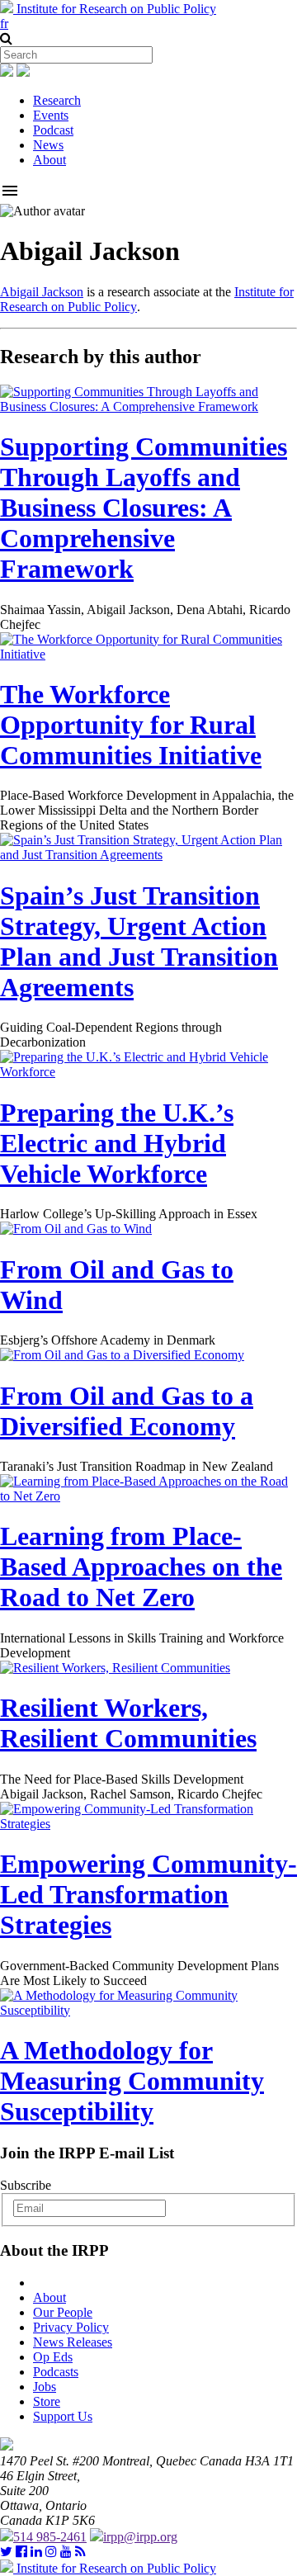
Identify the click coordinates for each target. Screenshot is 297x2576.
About (49, 160)
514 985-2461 (50, 2537)
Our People (63, 2312)
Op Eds (53, 2357)
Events (51, 115)
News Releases (73, 2342)
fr (4, 24)
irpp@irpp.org (140, 2537)
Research (57, 100)
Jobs (45, 2387)
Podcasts (56, 2372)
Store (47, 2401)
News (48, 145)
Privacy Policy (71, 2327)
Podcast (53, 130)
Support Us (63, 2416)
